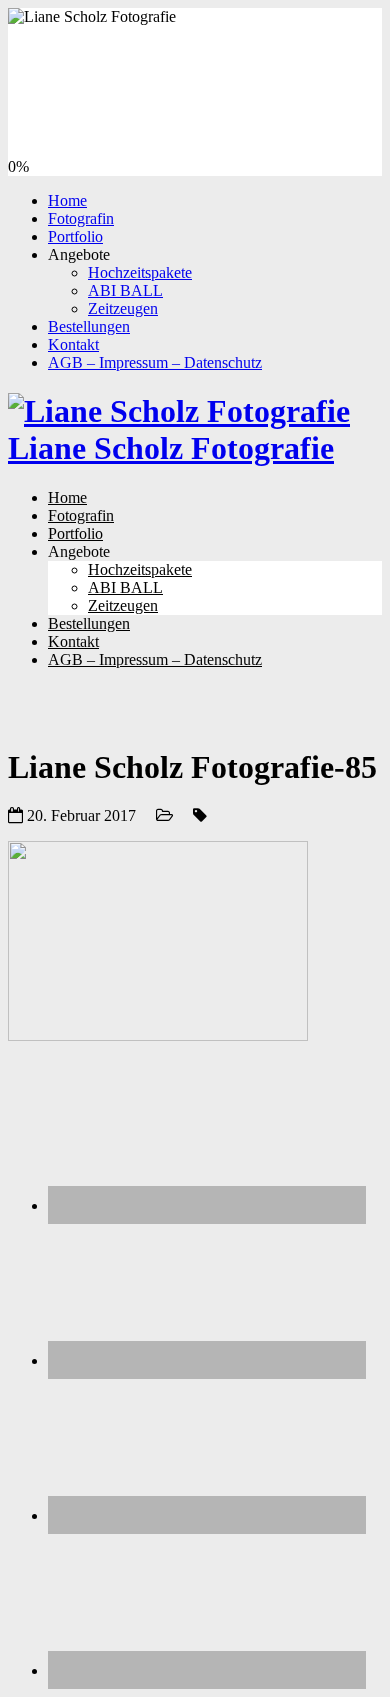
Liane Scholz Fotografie (171, 448)
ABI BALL (125, 290)
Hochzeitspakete (140, 272)
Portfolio (75, 236)
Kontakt (73, 344)
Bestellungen (89, 326)
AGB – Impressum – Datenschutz (155, 362)
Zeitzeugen (123, 308)
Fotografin (81, 218)
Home (67, 200)
